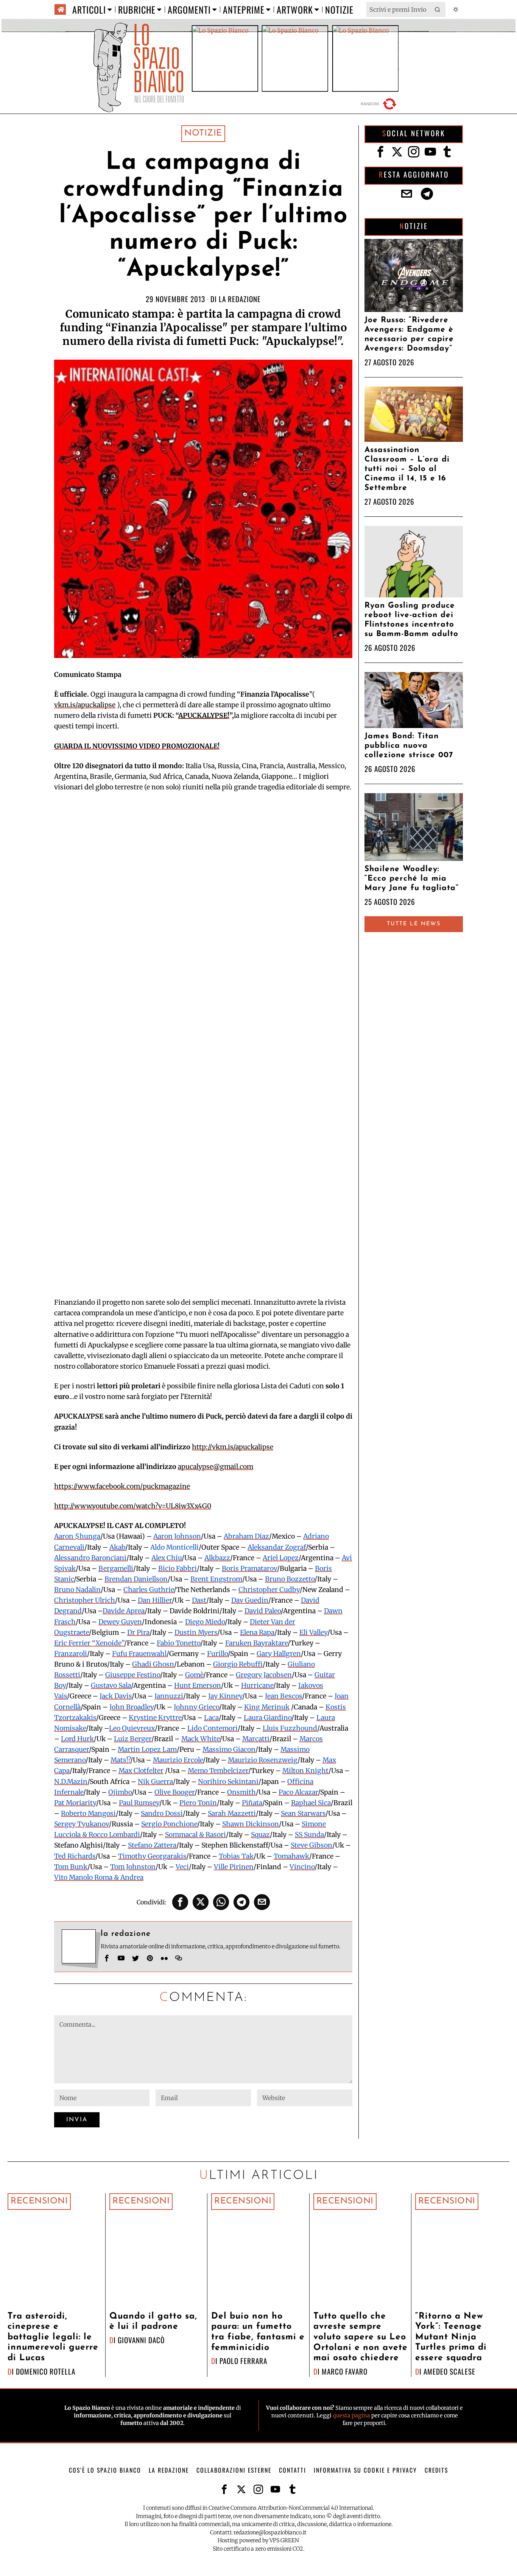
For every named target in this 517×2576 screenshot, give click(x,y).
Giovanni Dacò (141, 2340)
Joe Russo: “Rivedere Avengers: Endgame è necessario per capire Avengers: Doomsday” (409, 334)
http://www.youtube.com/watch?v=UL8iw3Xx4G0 (133, 1506)
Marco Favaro (345, 2371)
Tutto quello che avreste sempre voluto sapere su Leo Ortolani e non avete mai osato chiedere (360, 2337)
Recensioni (39, 2201)
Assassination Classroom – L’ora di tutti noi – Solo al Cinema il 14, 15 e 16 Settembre (407, 469)
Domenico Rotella (46, 2371)
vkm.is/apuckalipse (85, 705)
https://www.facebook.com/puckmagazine (122, 1486)
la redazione (240, 299)
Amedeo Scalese (449, 2371)
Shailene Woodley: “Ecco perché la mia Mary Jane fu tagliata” (412, 879)
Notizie (203, 133)
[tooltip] (180, 1902)
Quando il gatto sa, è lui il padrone (153, 2322)
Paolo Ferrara (243, 2361)
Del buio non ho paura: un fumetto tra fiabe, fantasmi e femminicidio (258, 2332)
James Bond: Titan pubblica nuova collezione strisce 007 (409, 746)
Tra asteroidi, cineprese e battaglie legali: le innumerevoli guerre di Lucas (53, 2337)
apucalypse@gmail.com (216, 1467)
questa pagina (351, 2415)
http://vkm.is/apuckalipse (233, 1447)
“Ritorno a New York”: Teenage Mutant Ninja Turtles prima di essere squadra (451, 2337)
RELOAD (380, 104)
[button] (438, 9)
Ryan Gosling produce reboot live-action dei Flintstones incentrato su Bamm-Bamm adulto (411, 620)
